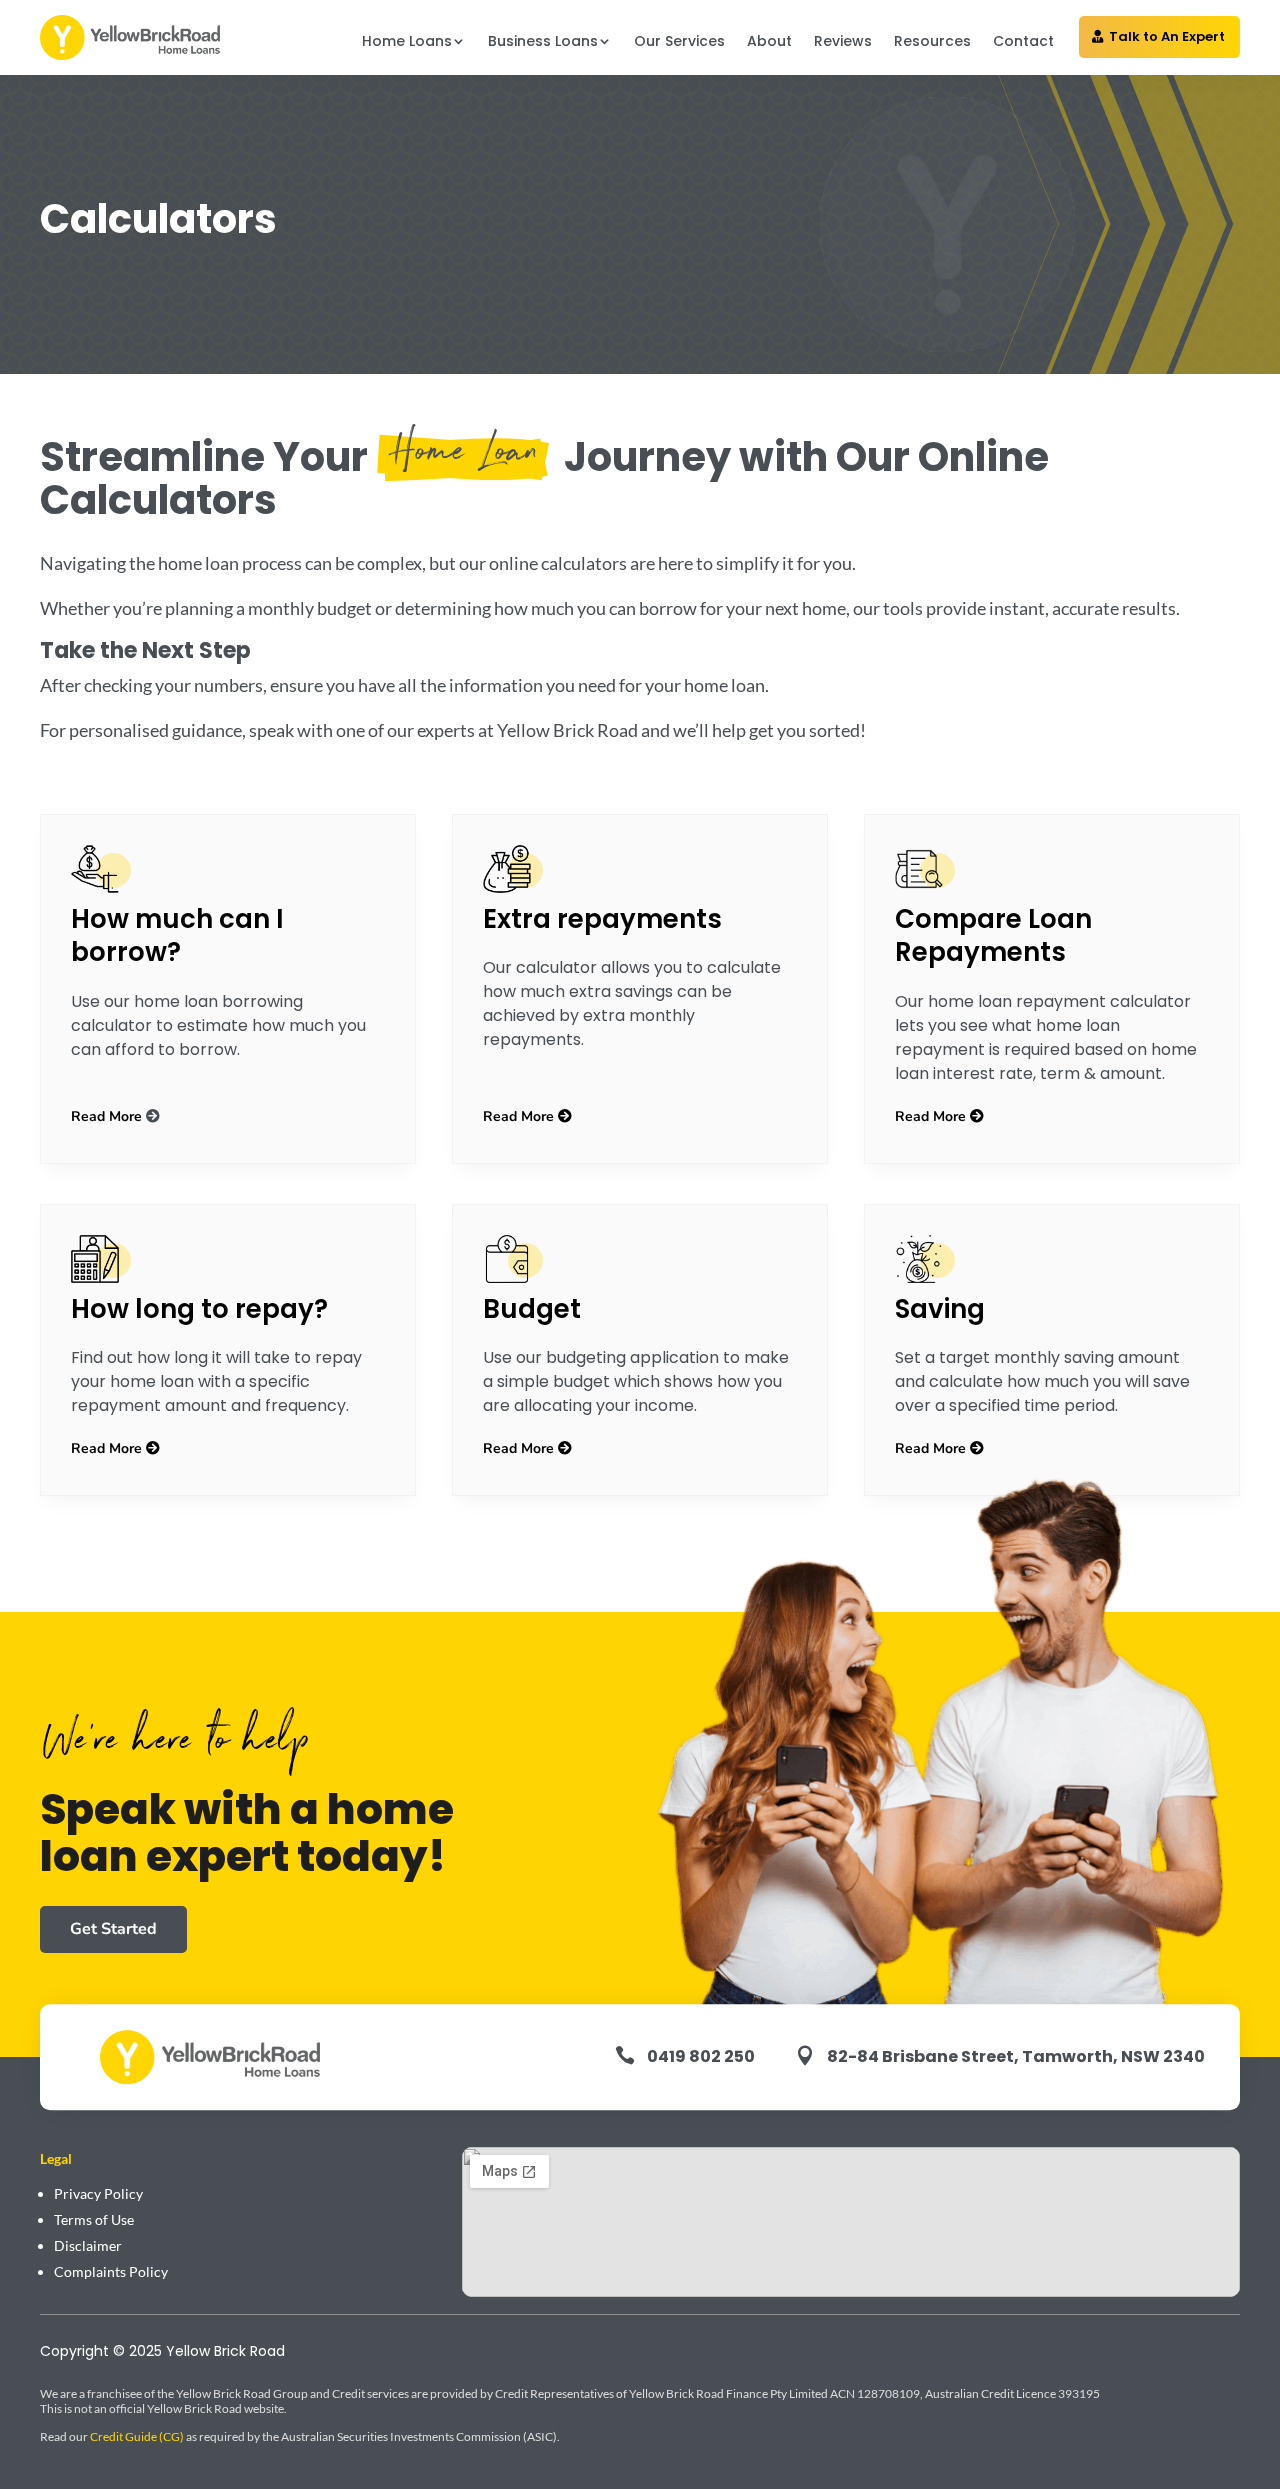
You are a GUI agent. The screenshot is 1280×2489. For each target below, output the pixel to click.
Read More (106, 1116)
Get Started (113, 1929)
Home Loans (407, 41)
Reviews (843, 41)
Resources (932, 41)
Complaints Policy (111, 2271)
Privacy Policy (98, 2193)
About (769, 41)
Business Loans (543, 41)
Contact (1023, 41)
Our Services (679, 41)
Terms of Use (94, 2219)
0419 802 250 (701, 2056)
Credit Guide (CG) (137, 2436)
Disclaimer (88, 2245)
